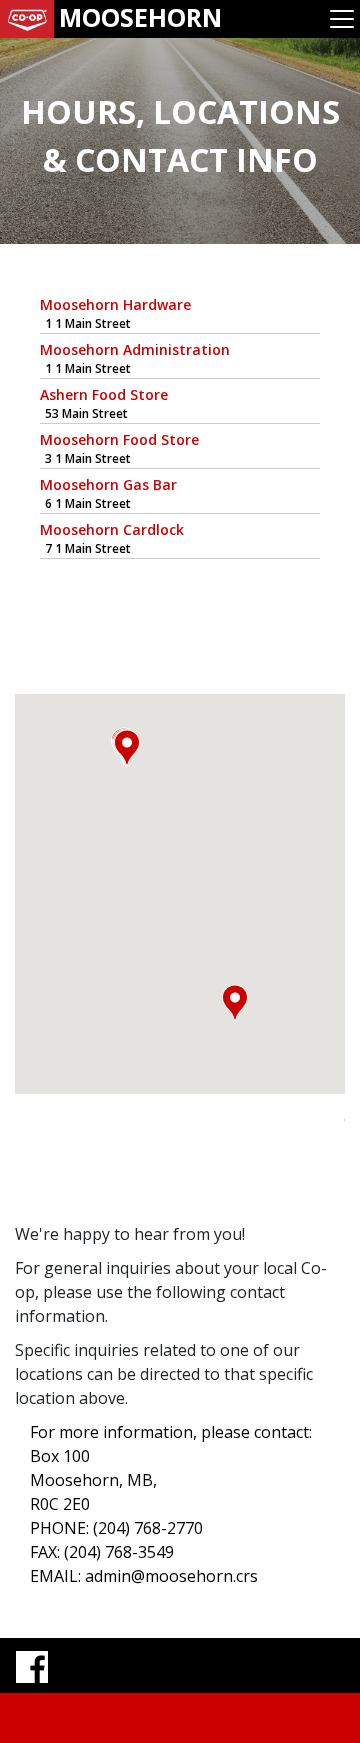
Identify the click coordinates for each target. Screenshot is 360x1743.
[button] (235, 1003)
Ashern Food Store (104, 394)
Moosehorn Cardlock (112, 529)
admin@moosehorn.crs (171, 1576)
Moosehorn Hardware (115, 304)
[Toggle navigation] (342, 19)
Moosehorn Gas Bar (108, 484)
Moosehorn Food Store (119, 439)
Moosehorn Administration (135, 349)
